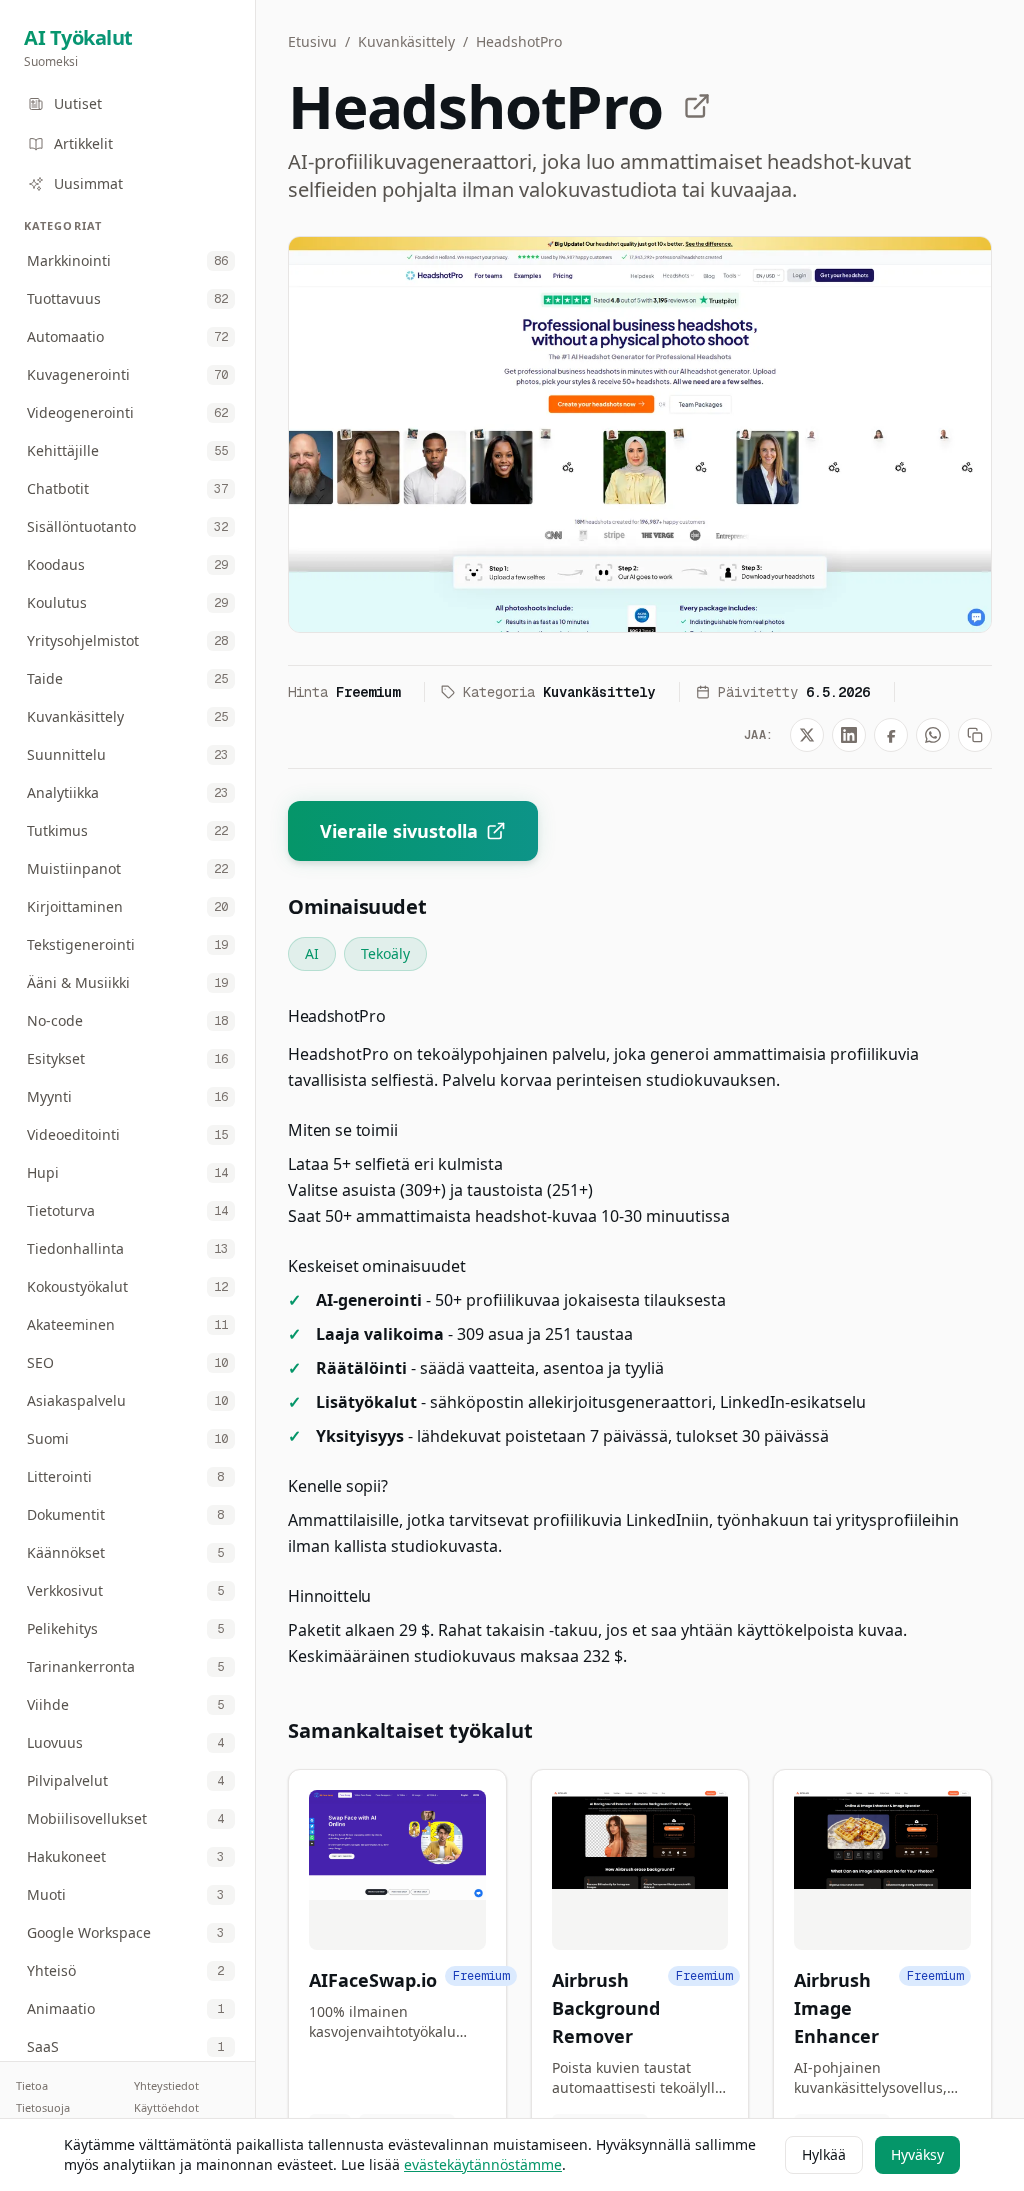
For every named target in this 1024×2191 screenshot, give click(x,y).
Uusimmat (88, 183)
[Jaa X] (807, 735)
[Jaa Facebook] (891, 735)
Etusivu (312, 41)
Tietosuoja (43, 2107)
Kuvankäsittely (406, 41)
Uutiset (78, 103)
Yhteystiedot (166, 2085)
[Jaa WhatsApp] (933, 735)
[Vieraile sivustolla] (697, 106)
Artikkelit (83, 143)
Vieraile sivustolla (399, 831)
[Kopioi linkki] (975, 735)
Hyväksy (917, 2154)
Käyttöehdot (166, 2107)
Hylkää (824, 2154)
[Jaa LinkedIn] (849, 735)
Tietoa (32, 2085)
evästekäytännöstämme (483, 2164)
